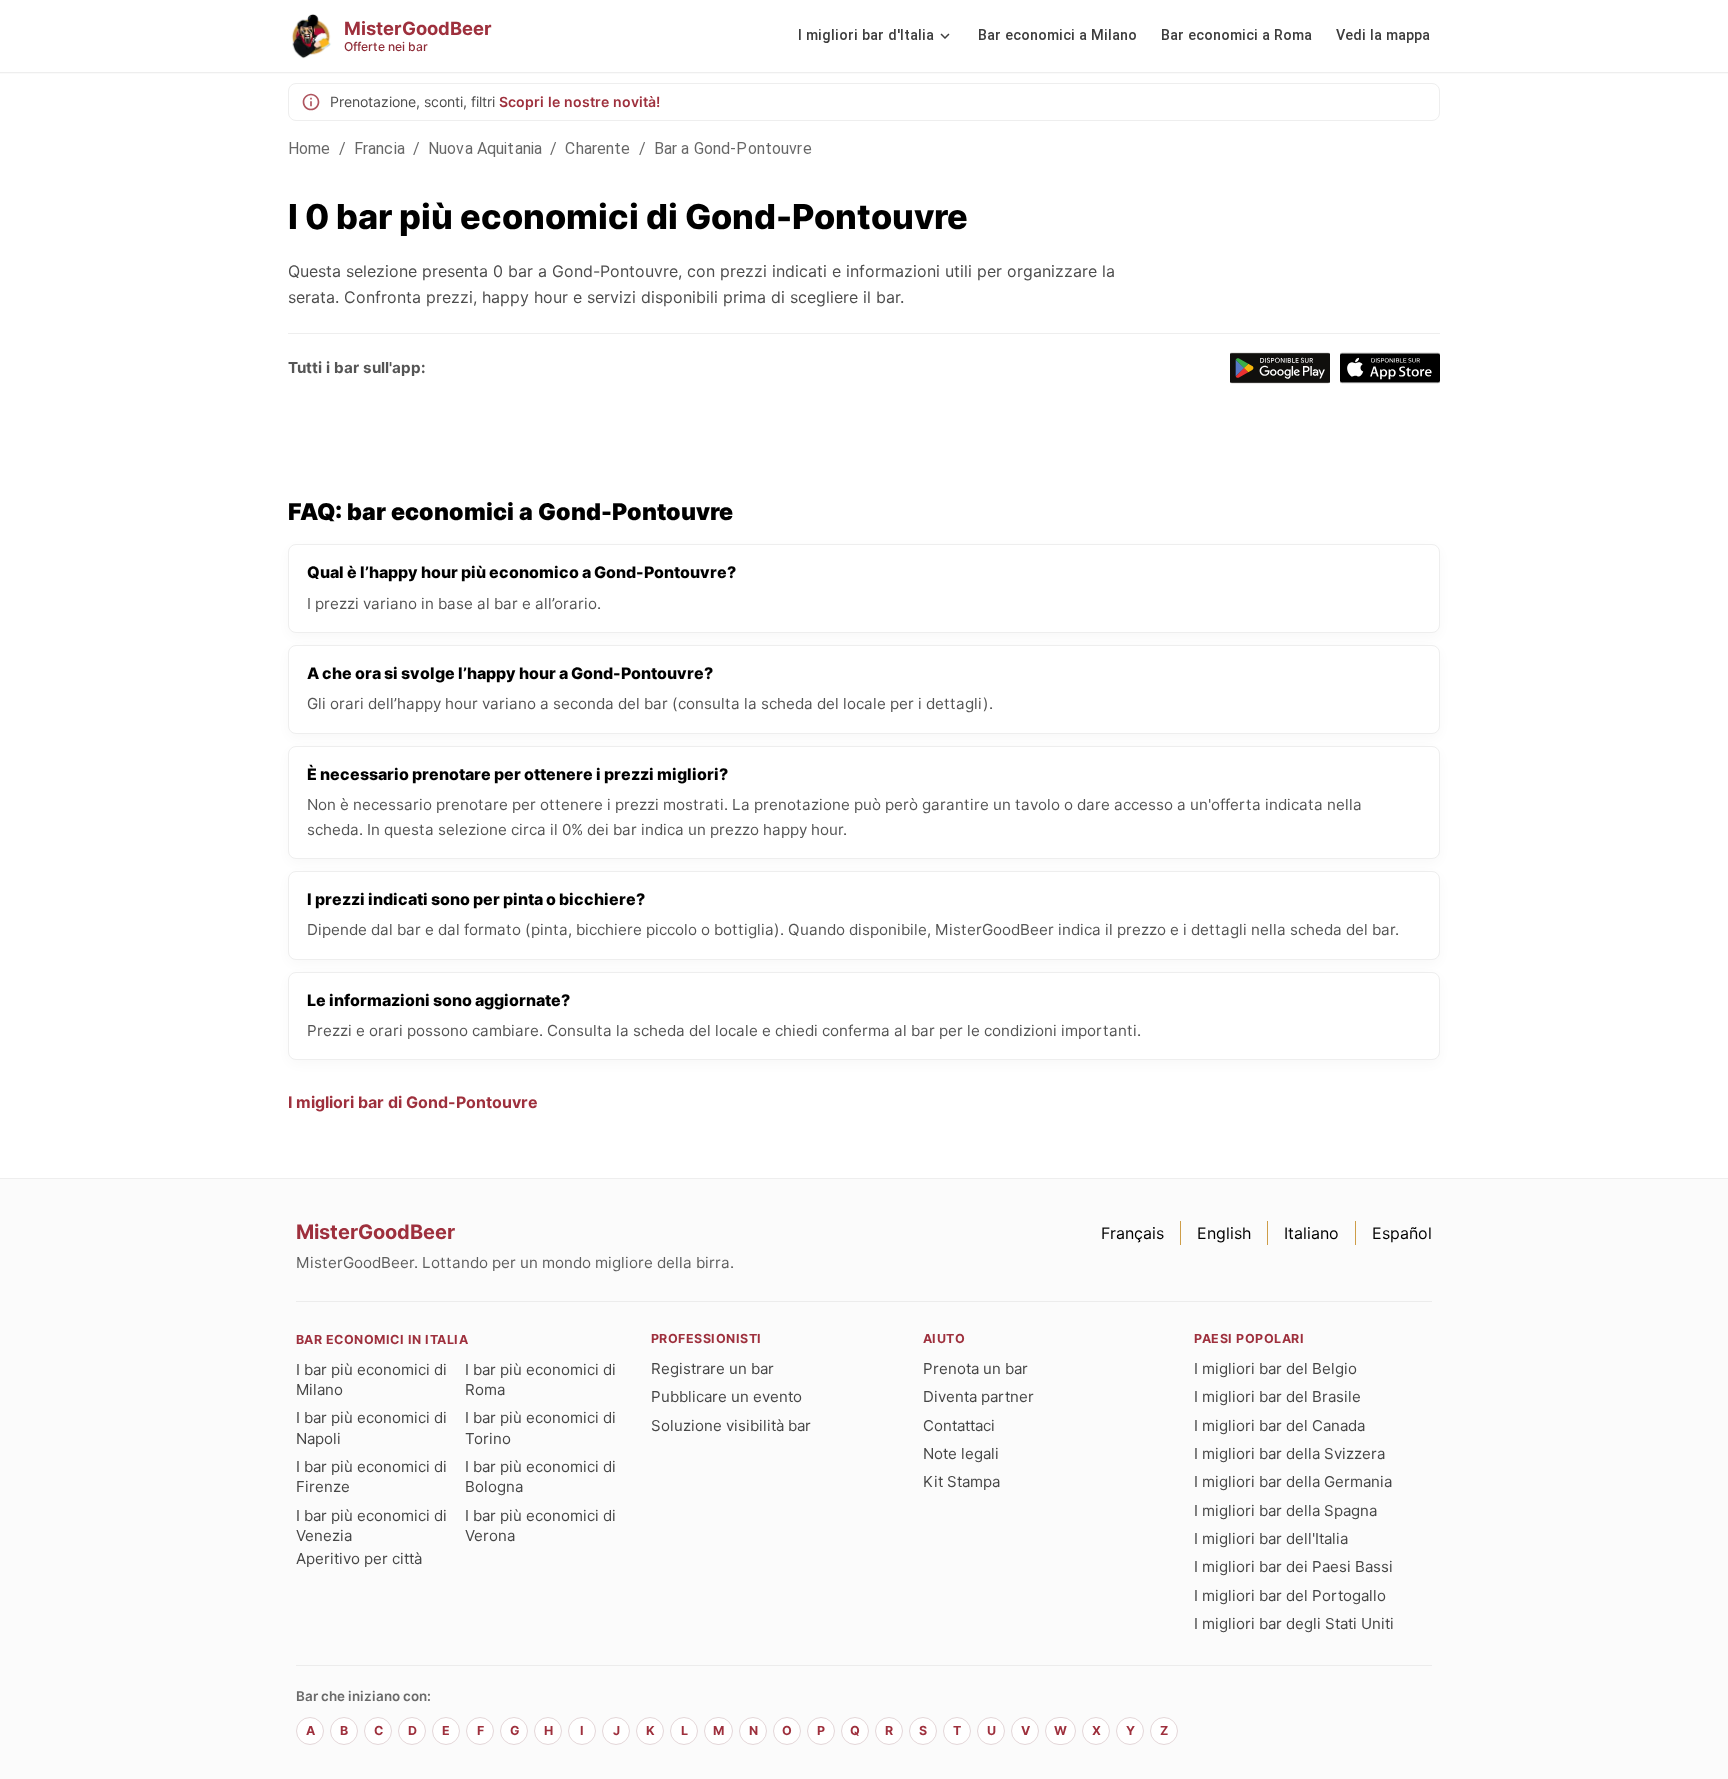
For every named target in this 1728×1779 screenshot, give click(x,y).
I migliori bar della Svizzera (1289, 1453)
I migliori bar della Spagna (1285, 1510)
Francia (379, 148)
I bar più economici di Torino (540, 1427)
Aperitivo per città (359, 1558)
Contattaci (959, 1425)
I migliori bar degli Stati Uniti (1294, 1623)
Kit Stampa (961, 1481)
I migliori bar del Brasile (1277, 1396)
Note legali (961, 1453)
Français (1132, 1233)
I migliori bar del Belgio (1275, 1368)
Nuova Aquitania (485, 148)
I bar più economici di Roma (540, 1379)
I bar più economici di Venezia (371, 1525)
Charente (597, 148)
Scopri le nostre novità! (579, 101)
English (1224, 1233)
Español (1402, 1233)
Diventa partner (978, 1396)
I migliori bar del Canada (1279, 1425)
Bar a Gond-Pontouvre (733, 148)
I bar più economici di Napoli (371, 1427)
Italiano (1311, 1233)
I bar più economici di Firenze (371, 1476)
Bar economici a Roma (1236, 35)
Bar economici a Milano (1057, 35)
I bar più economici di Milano (371, 1379)
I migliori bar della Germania (1293, 1481)
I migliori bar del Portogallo (1290, 1595)
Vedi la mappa (1383, 35)
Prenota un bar (975, 1368)
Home (309, 148)
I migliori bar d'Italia (866, 35)
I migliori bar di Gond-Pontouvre (413, 1102)
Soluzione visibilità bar (731, 1425)
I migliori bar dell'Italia (1271, 1538)
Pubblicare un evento (726, 1396)
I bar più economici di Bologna (540, 1476)
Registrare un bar (712, 1368)
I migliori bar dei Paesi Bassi (1293, 1566)
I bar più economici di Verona (540, 1525)
